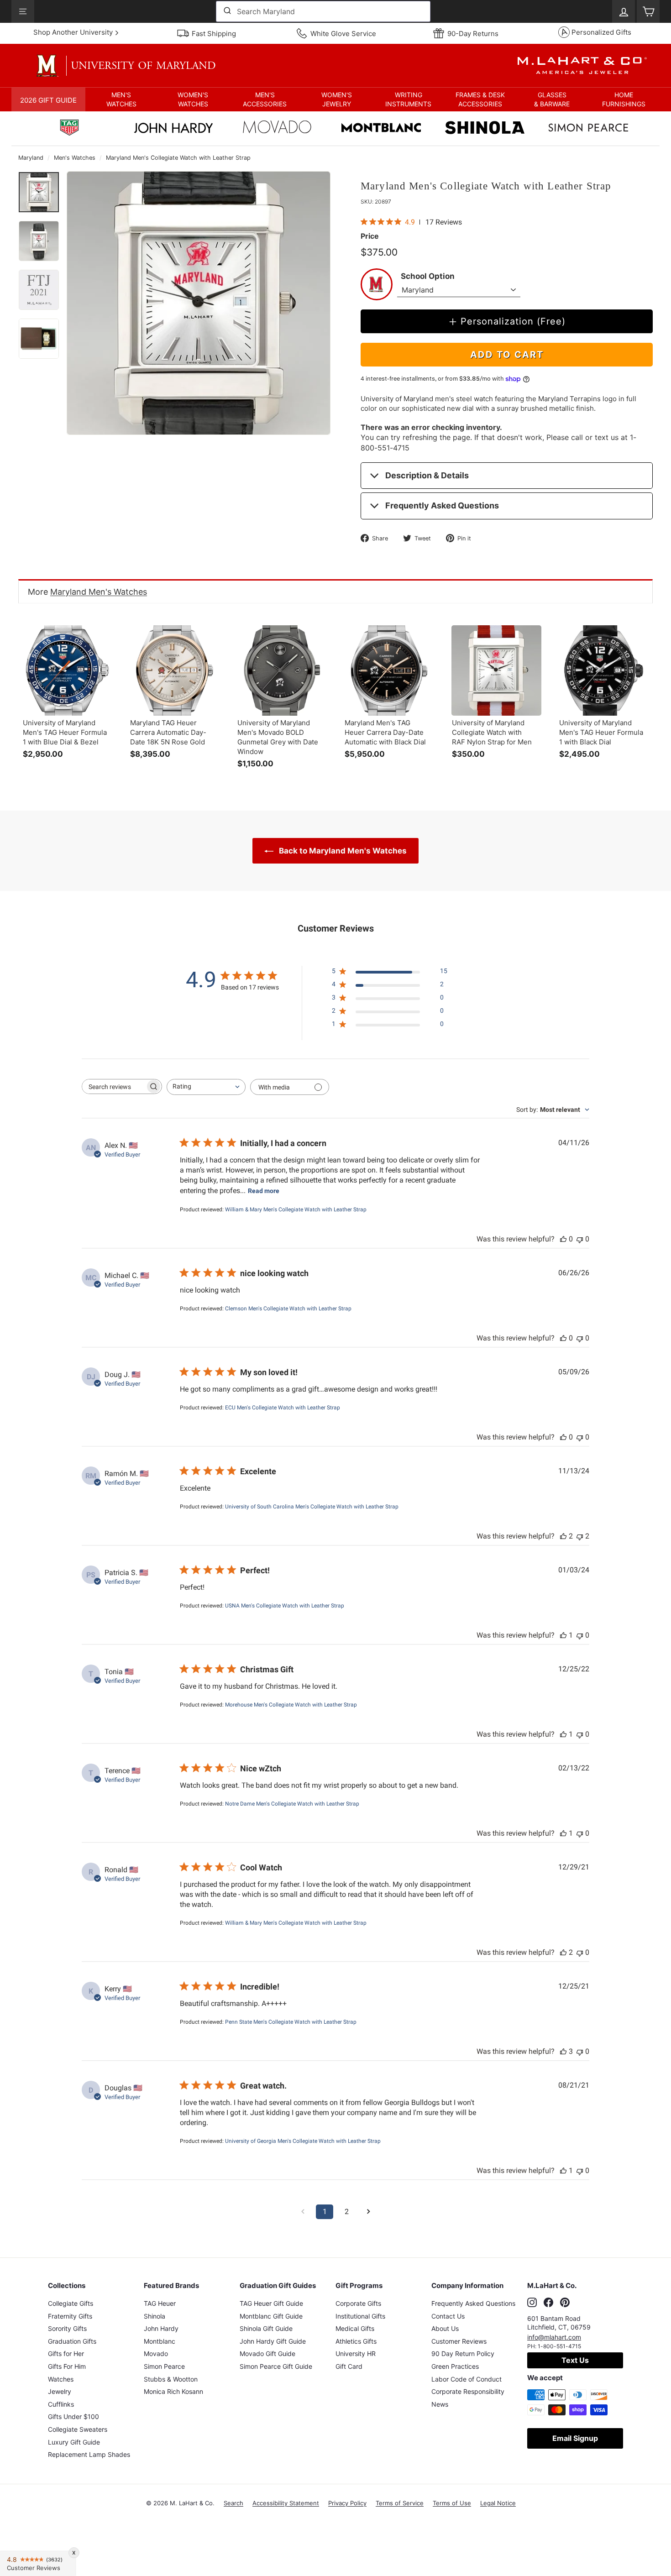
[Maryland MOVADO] (277, 129)
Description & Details (427, 475)
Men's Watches (75, 158)
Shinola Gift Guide (266, 2328)
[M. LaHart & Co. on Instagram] (532, 2302)
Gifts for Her (66, 2353)
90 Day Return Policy (463, 2353)
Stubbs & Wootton (171, 2379)
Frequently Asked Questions (442, 505)
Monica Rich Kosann (173, 2391)
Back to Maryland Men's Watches (342, 851)
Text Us (575, 2360)
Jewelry (60, 2391)
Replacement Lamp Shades (89, 2454)
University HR (356, 2353)
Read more (264, 1191)
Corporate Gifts (358, 2303)
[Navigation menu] (23, 11)
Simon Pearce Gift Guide (276, 2366)
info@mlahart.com (554, 2337)
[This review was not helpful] (580, 1536)
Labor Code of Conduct (467, 2379)
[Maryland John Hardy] (173, 130)
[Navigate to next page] (368, 2212)
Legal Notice (498, 2503)
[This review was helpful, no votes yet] (563, 1239)
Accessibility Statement (286, 2503)
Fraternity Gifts (70, 2316)
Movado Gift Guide (267, 2353)
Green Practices (455, 2366)
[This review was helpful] (563, 1536)
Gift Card (349, 2366)
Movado (156, 2353)
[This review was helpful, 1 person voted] (563, 1635)
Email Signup (575, 2438)
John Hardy (161, 2328)
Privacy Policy (347, 2503)
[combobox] (323, 11)
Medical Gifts (355, 2328)
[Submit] (227, 11)
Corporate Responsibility (468, 2391)
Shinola (155, 2316)
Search (233, 2503)
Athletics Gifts (356, 2341)
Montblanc (160, 2341)
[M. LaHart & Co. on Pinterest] (565, 2302)
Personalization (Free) (513, 321)
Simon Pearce (164, 2366)
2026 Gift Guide (48, 100)
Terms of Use (452, 2503)
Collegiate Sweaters (78, 2429)
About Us (445, 2328)
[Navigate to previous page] (303, 2212)
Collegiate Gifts (71, 2303)
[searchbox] (114, 1086)
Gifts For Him (67, 2366)
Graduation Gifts (72, 2341)
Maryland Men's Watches (99, 592)
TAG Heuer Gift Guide (271, 2303)
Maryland (31, 158)
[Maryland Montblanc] (381, 129)
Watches (61, 2379)
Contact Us (448, 2316)
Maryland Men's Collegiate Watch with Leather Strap (178, 158)
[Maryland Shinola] (485, 129)
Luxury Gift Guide (74, 2442)
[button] (121, 99)
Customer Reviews (459, 2341)
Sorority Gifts (67, 2328)
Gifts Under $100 (73, 2416)
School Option (428, 276)
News (440, 2404)
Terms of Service (400, 2503)
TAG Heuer (160, 2303)
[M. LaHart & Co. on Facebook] (548, 2302)
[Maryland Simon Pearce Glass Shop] (588, 129)
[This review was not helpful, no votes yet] (580, 1239)
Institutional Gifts (360, 2316)
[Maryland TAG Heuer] (69, 129)
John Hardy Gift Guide (273, 2341)
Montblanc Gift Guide (271, 2316)
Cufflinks (61, 2404)
